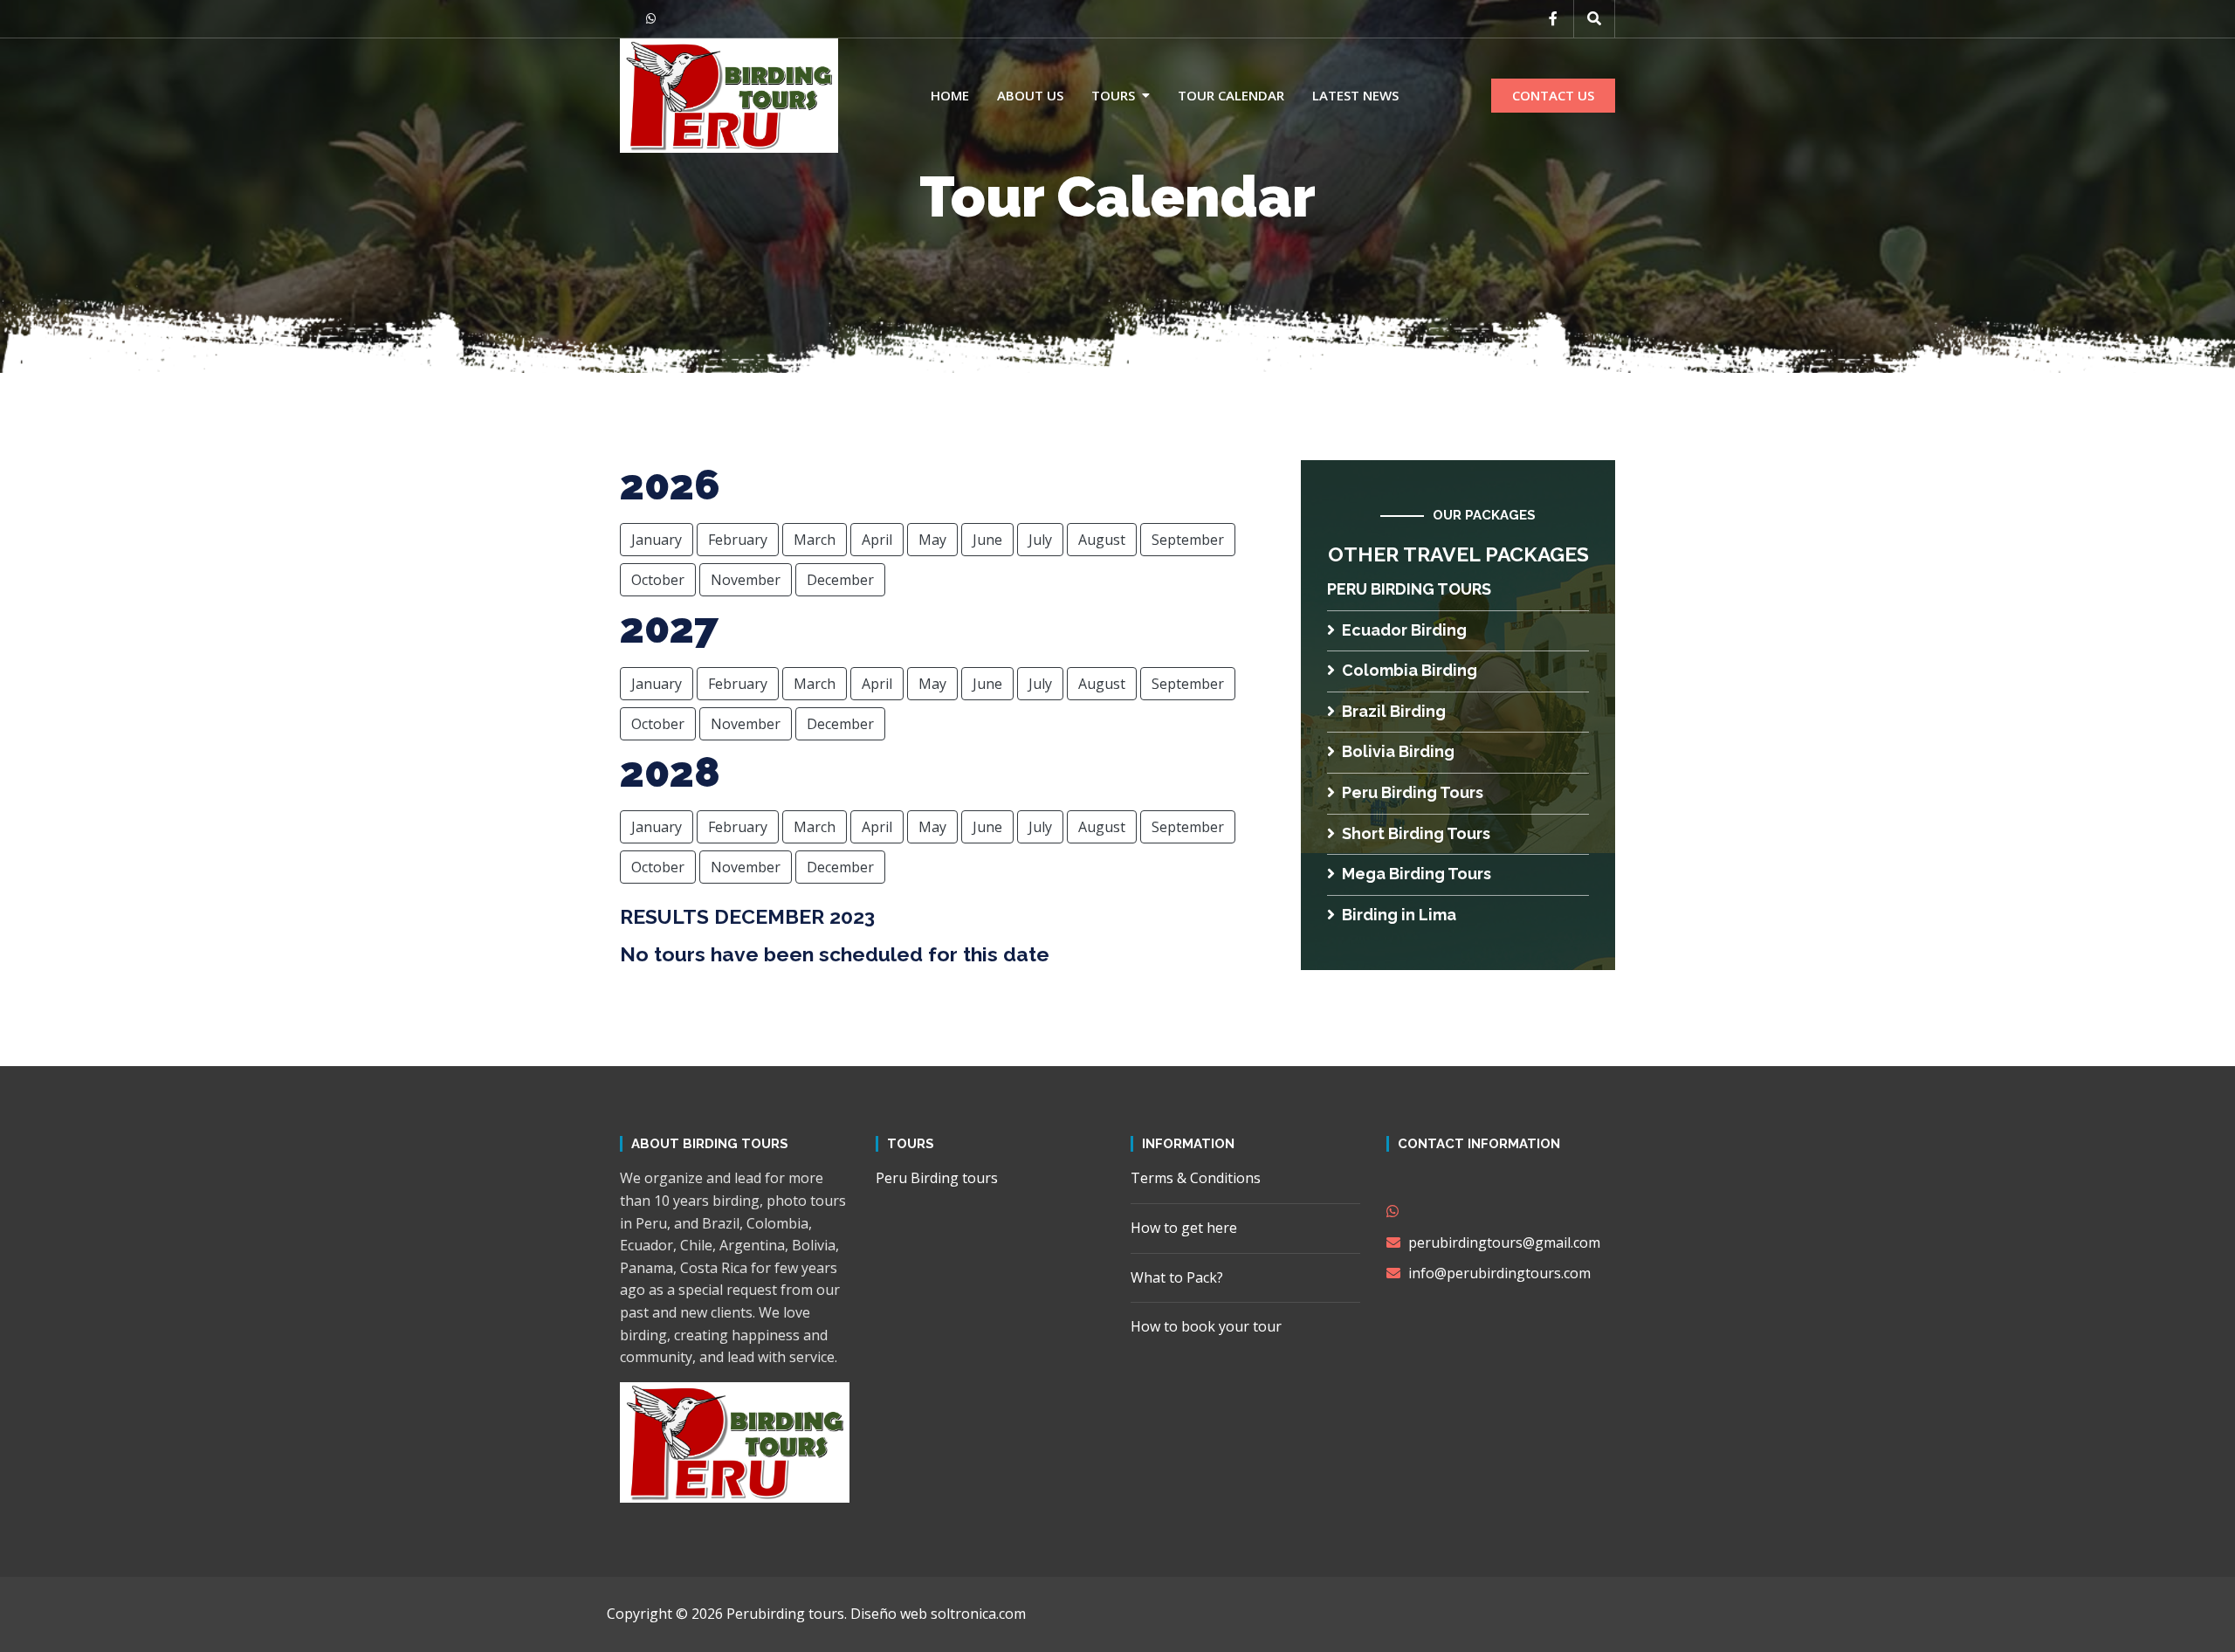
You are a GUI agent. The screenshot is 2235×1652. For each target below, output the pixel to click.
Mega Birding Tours (1417, 874)
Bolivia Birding (1398, 751)
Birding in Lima (1399, 915)
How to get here (1184, 1228)
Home (950, 95)
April (877, 540)
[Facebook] (1553, 18)
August (1102, 540)
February (738, 540)
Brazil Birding (1394, 711)
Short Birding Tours (1416, 833)
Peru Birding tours (1409, 589)
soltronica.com (978, 1614)
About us (1030, 95)
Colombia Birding (1410, 670)
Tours (1113, 95)
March (815, 540)
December (840, 580)
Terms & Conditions (1196, 1178)
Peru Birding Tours (1413, 792)
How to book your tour (1206, 1326)
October (658, 580)
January (657, 540)
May (932, 540)
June (987, 540)
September (1188, 540)
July (1040, 540)
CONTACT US (1553, 95)
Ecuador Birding (1404, 630)
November (746, 580)
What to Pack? (1177, 1277)
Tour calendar (1231, 95)
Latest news (1355, 95)
